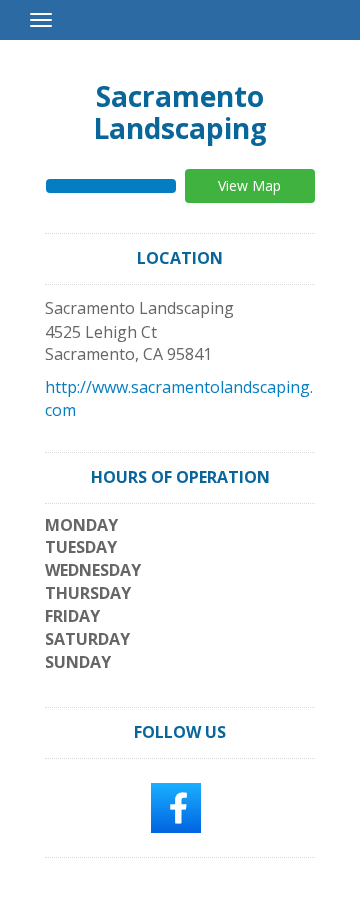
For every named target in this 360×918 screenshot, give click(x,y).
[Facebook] (176, 806)
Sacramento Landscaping (180, 112)
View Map (249, 185)
